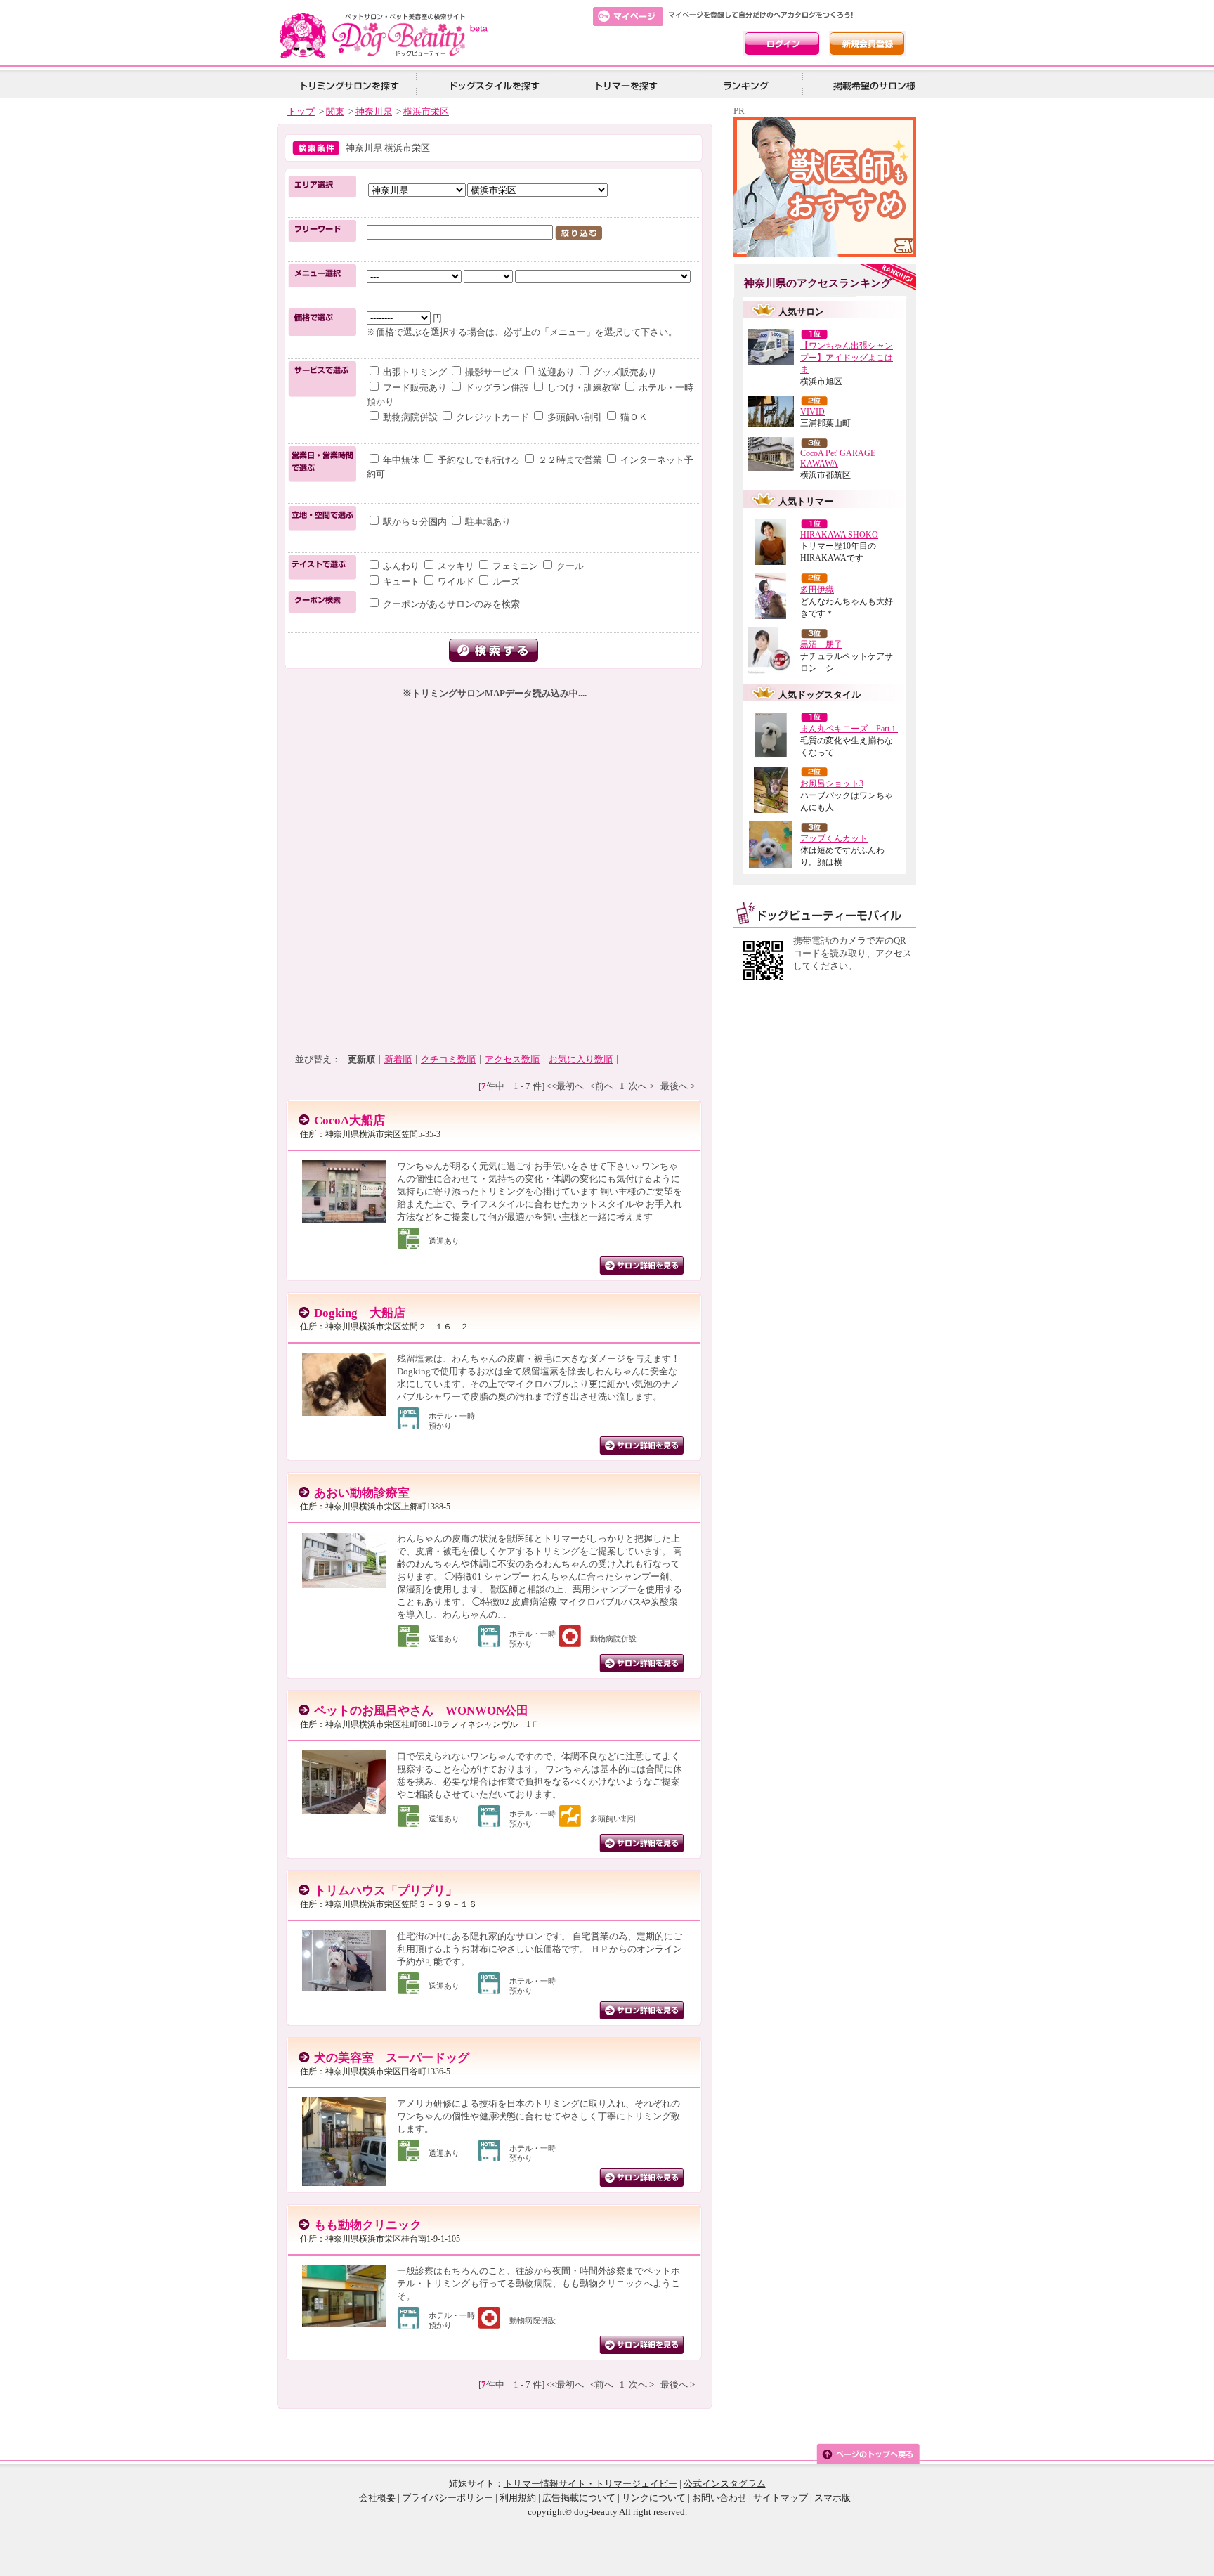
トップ (301, 111)
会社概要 (377, 2498)
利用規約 (518, 2498)
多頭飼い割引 (575, 417)
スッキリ (456, 566)
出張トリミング (415, 372)
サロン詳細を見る (641, 1266)
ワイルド (456, 581)
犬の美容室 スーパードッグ (392, 2058)
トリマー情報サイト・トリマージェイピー (590, 2484)
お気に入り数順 (581, 1059)
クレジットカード (492, 417)
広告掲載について (579, 2498)
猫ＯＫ (633, 417)
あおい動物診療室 (362, 1493)
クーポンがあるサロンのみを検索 (450, 604)
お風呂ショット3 (832, 783)
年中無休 (401, 460)
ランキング (747, 85)
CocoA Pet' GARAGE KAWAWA (838, 458)
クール (569, 566)
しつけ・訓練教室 (584, 388)
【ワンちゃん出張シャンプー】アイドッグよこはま (847, 358)
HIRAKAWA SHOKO (839, 535)
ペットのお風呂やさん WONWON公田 (421, 1711)
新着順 (398, 1059)
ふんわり (401, 566)
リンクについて (654, 2498)
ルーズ (505, 581)
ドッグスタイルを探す (492, 85)
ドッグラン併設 (497, 388)
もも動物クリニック (368, 2225)
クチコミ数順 (448, 1059)
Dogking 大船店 (360, 1313)
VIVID (812, 412)
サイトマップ (781, 2498)
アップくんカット (834, 838)
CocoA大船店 (350, 1120)
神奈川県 (374, 111)
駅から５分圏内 (415, 522)
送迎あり (556, 372)
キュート (401, 581)
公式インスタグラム (725, 2484)
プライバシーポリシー (448, 2498)
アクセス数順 (512, 1059)
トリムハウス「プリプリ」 (386, 1891)
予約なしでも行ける (479, 460)
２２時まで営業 (570, 460)
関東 (335, 111)
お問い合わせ (719, 2498)
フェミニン (515, 566)
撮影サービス (492, 372)
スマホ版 (833, 2498)
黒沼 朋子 (821, 644)
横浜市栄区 (426, 111)
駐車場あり (487, 522)
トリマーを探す (625, 85)
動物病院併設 (410, 417)
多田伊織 (817, 590)
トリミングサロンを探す (349, 85)
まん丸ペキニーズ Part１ (849, 729)
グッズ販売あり (624, 372)
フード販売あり (415, 388)
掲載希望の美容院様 (872, 85)
